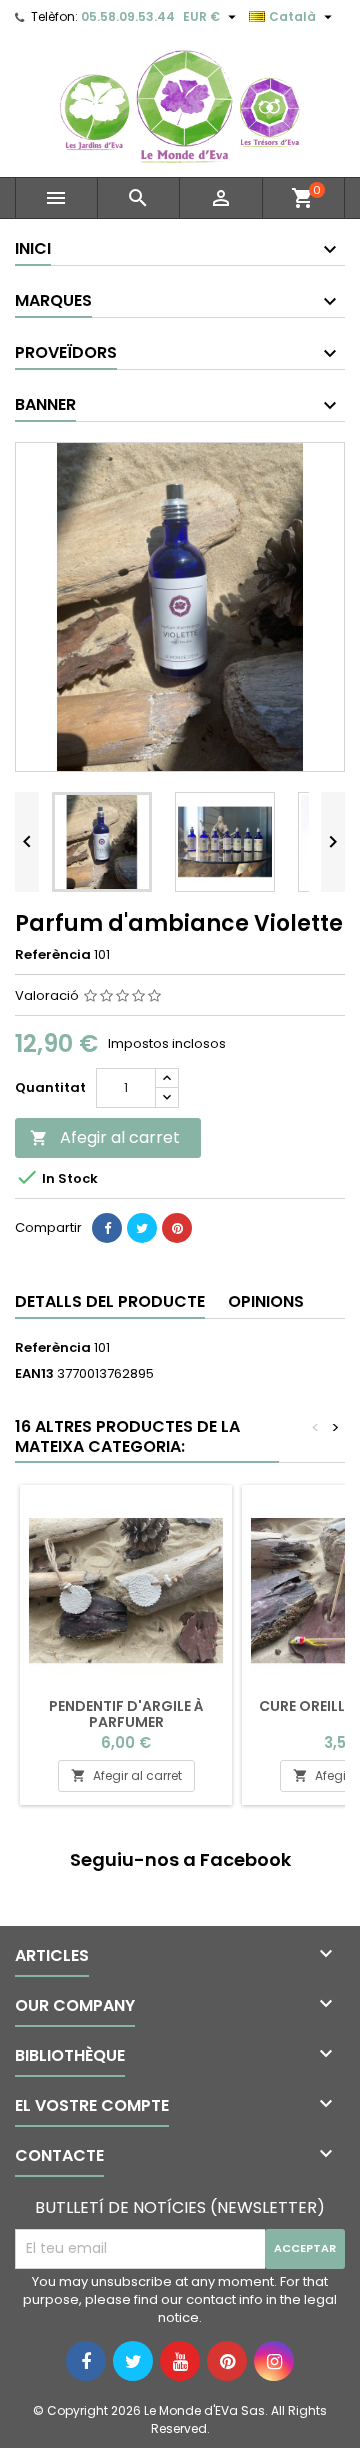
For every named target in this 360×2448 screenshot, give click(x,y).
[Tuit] (142, 1228)
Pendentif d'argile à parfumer (126, 1714)
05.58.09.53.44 (128, 16)
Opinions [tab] (266, 1301)
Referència (53, 955)
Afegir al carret (105, 1137)
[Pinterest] (177, 1228)
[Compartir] (107, 1228)
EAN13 (34, 1374)
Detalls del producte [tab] (110, 1301)
